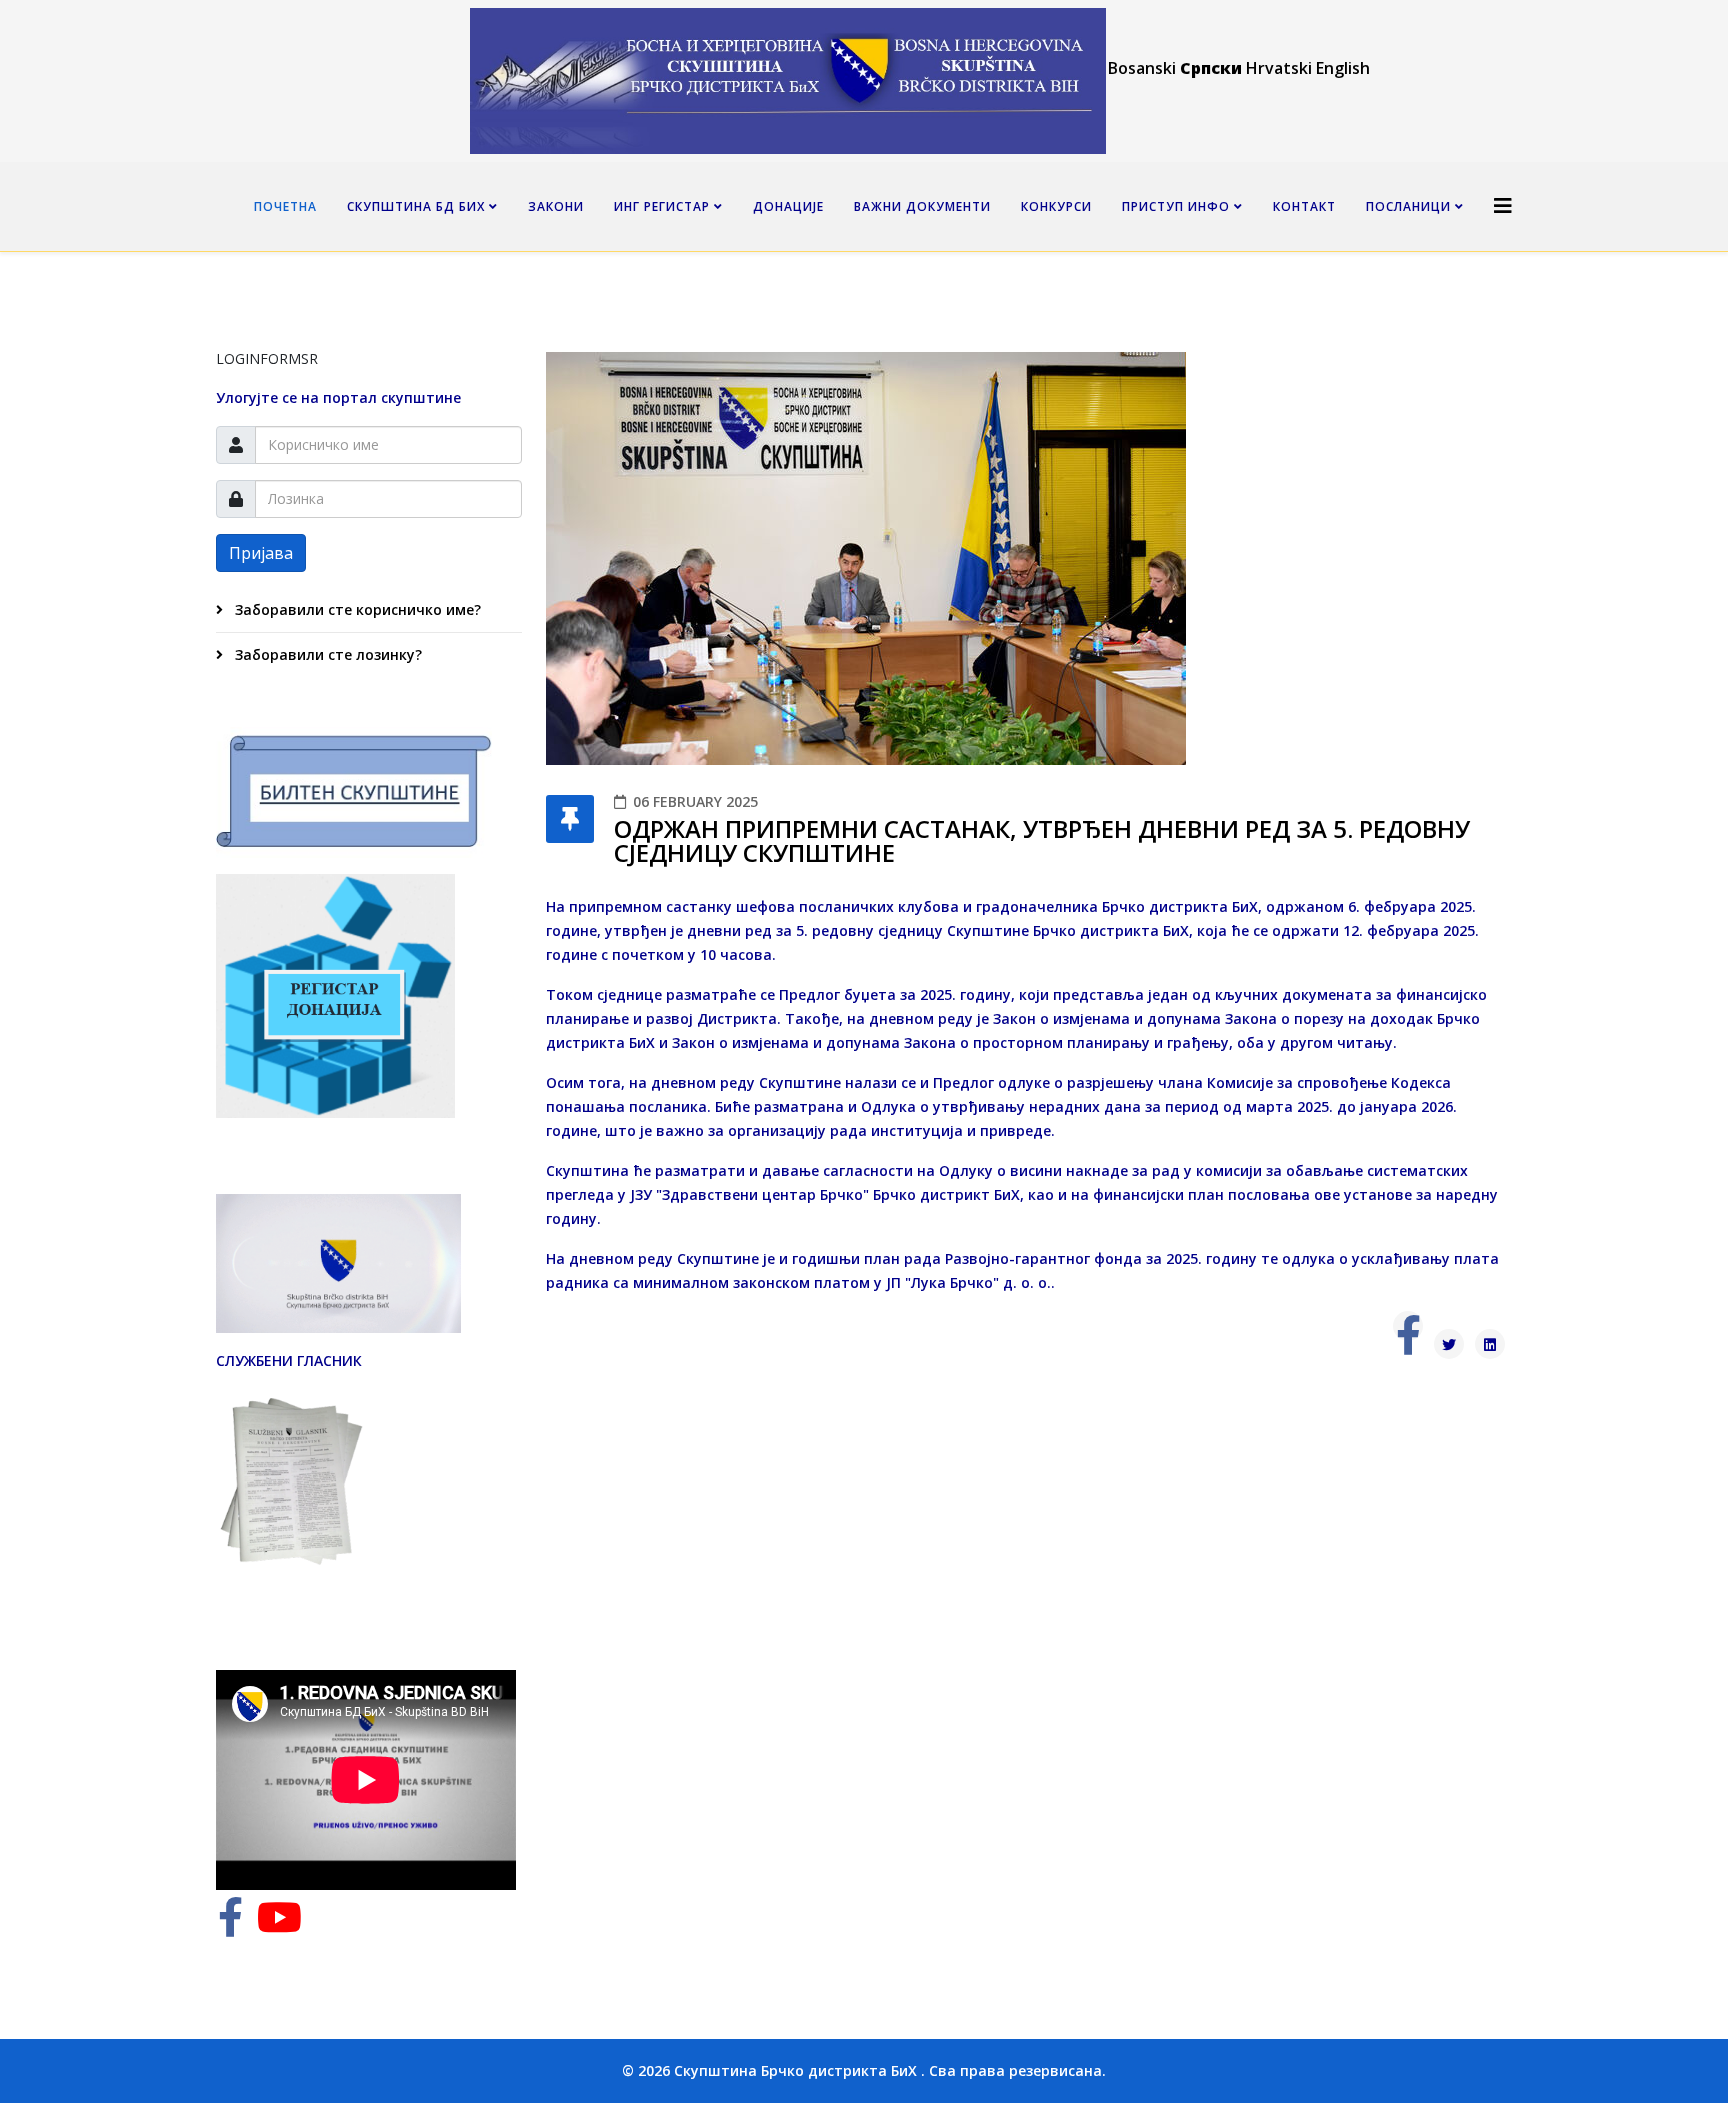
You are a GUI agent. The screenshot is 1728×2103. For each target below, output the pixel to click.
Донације (788, 206)
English (1343, 68)
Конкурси (1056, 206)
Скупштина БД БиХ (416, 206)
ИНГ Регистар (662, 206)
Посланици (1408, 206)
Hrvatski (1279, 68)
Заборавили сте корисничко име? (356, 609)
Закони (556, 206)
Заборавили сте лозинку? (326, 654)
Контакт (1304, 206)
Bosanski (1142, 68)
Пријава (261, 553)
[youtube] (279, 1926)
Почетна (285, 206)
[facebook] (230, 1926)
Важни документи (922, 206)
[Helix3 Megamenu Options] (1503, 205)
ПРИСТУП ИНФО (1176, 206)
